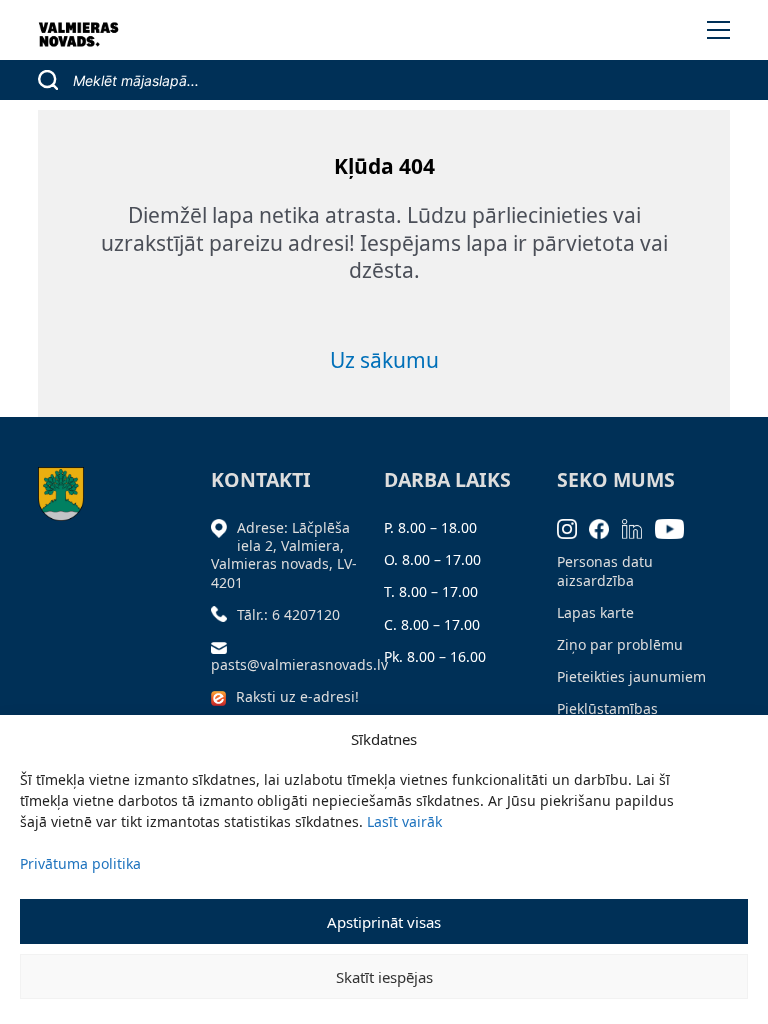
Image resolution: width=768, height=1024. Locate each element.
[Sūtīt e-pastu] (224, 646)
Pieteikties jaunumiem (631, 676)
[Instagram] (573, 527)
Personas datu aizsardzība (605, 570)
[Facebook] (605, 527)
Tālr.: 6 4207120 (288, 614)
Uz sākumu (384, 360)
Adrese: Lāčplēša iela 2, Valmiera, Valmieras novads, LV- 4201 (284, 555)
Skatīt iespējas (384, 977)
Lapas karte (595, 612)
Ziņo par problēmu (620, 644)
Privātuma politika (80, 863)
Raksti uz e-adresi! (297, 696)
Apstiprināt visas (384, 922)
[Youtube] (676, 527)
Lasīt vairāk (404, 821)
